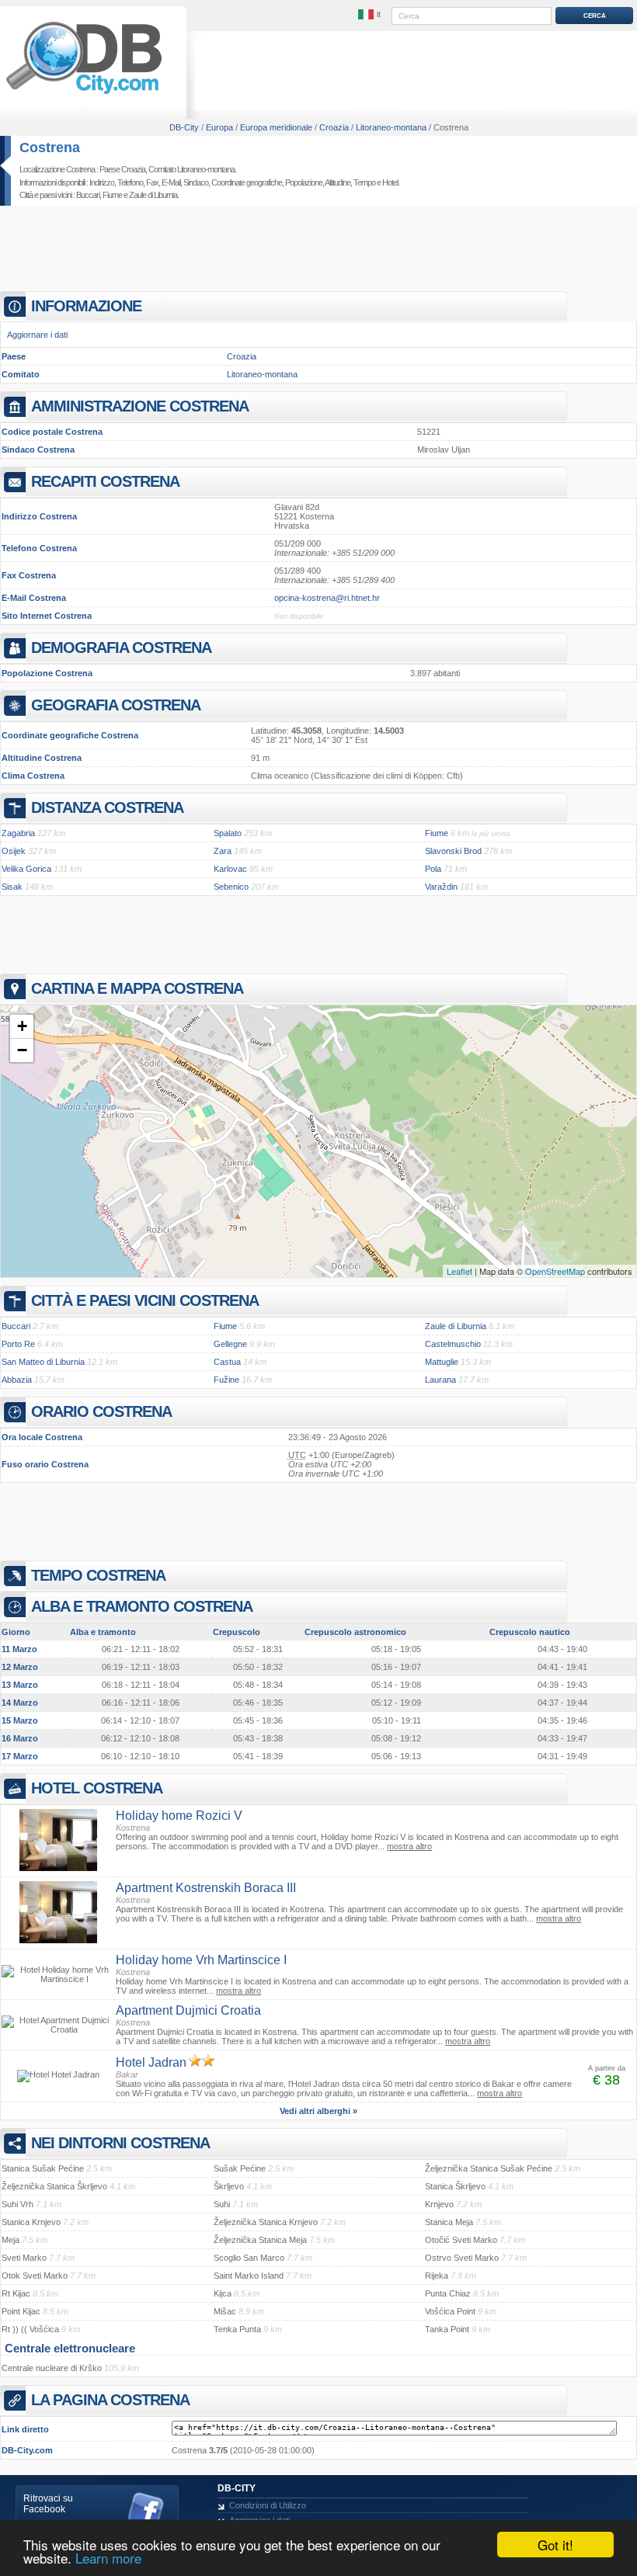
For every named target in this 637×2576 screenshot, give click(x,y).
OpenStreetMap (555, 1271)
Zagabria (18, 833)
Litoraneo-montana (262, 374)
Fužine (226, 1380)
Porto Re (18, 1344)
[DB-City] (84, 94)
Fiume (112, 195)
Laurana (440, 1380)
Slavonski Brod (453, 851)
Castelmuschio (453, 1344)
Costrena (50, 148)
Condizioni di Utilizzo (268, 2505)
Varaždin (441, 887)
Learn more (108, 2558)
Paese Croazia (122, 169)
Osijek (14, 851)
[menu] (371, 15)
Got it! (555, 2545)
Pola (433, 869)
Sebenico (231, 887)
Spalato (228, 833)
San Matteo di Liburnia (43, 1362)
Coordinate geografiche (247, 182)
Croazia (242, 356)
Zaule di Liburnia (153, 195)
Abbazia (17, 1380)
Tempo (364, 182)
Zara (223, 851)
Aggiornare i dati (37, 335)
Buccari (88, 195)
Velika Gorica (26, 869)
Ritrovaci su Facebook (48, 2504)
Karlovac (230, 869)
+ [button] (22, 1026)
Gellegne (230, 1344)
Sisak (12, 887)
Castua (227, 1362)
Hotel (390, 182)
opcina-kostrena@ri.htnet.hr (327, 598)
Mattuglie (442, 1362)
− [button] (22, 1050)
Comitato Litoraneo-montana (191, 169)
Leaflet (459, 1271)
